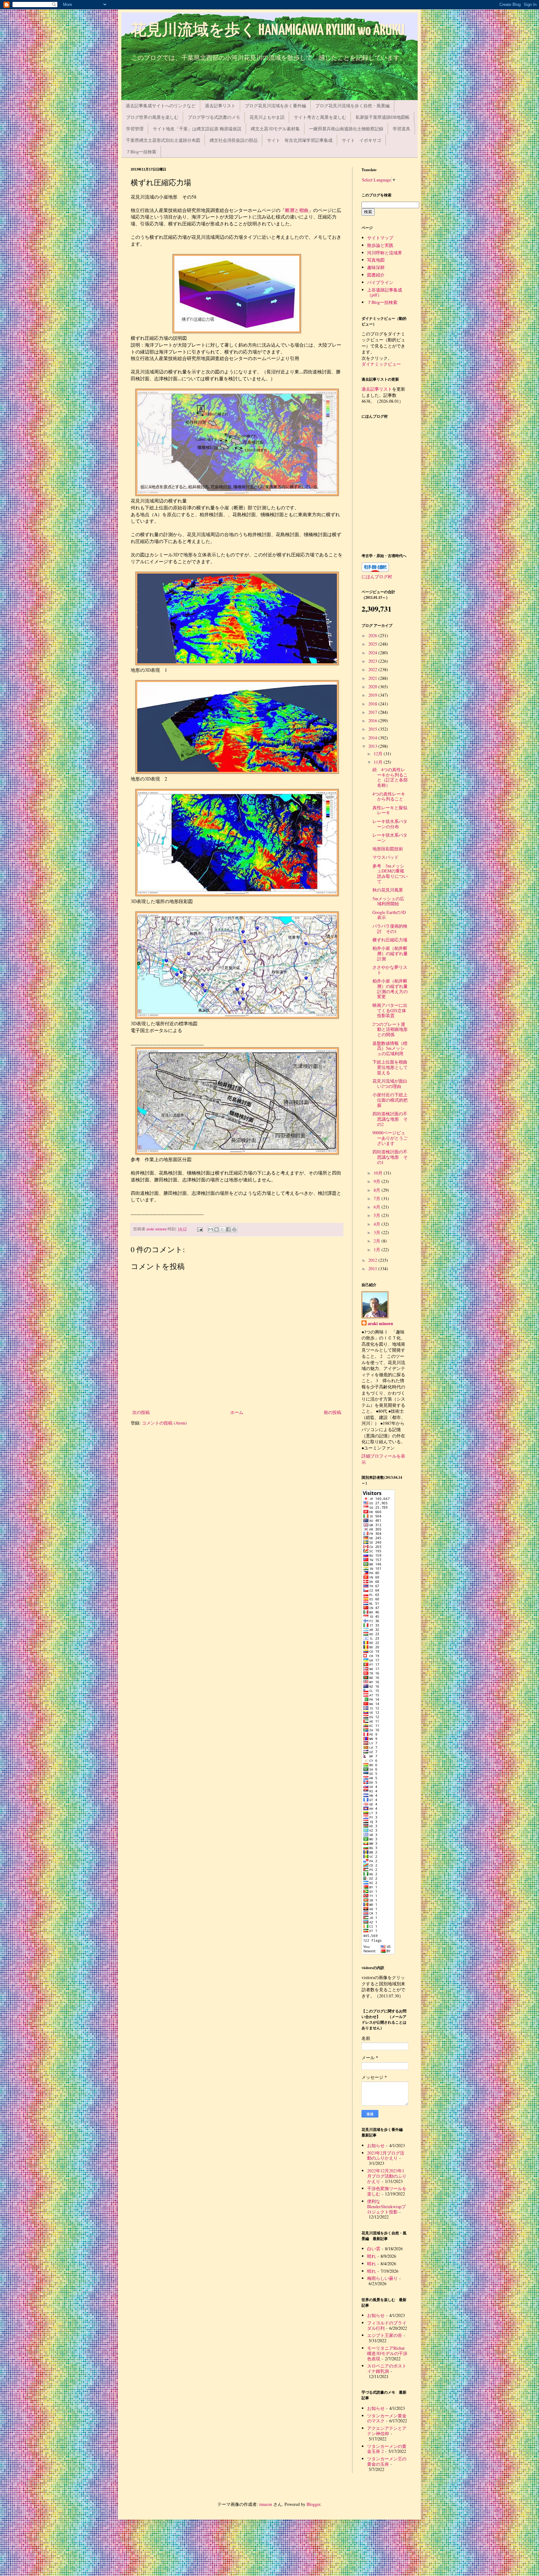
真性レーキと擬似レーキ (390, 810)
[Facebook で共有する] (228, 1229)
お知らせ (376, 2145)
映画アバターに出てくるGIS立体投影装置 (390, 1010)
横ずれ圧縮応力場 (390, 940)
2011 (373, 1269)
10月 (379, 1173)
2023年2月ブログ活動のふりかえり (386, 2155)
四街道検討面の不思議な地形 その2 (390, 1119)
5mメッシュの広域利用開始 (388, 901)
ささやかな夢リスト (390, 970)
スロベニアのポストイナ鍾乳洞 (387, 2368)
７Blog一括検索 (141, 152)
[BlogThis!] (216, 1229)
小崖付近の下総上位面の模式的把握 (390, 1100)
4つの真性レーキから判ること (389, 796)
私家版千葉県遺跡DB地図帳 (383, 117)
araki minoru (380, 1324)
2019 (373, 695)
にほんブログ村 (377, 577)
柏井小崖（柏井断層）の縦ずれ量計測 (390, 953)
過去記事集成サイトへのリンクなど (161, 106)
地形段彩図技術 (388, 849)
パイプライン (380, 282)
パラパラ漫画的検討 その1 (390, 929)
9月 (378, 1181)
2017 (373, 712)
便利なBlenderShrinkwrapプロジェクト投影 (386, 2206)
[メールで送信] (211, 1229)
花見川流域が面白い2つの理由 (390, 1084)
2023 (373, 661)
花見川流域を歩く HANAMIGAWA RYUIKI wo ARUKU (268, 31)
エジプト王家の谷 (385, 2335)
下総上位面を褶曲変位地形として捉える (390, 1067)
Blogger (313, 2504)
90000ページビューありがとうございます (390, 1138)
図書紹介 (376, 275)
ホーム (237, 1412)
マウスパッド (386, 857)
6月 (378, 1207)
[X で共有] (222, 1229)
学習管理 (135, 129)
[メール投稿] (199, 1229)
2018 (373, 704)
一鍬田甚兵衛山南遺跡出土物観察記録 (346, 129)
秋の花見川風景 (388, 890)
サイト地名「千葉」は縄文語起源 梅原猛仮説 (197, 129)
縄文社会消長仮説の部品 (234, 140)
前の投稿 (333, 1412)
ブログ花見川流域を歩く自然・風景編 (352, 106)
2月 (378, 1241)
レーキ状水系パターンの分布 (390, 824)
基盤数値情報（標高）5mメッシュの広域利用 (390, 1048)
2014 (373, 738)
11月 (379, 762)
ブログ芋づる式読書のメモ (214, 117)
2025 (373, 644)
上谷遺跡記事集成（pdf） (385, 292)
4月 (378, 1224)
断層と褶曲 (297, 210)
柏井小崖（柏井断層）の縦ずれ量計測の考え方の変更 (390, 989)
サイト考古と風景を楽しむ (320, 117)
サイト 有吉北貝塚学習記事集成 (300, 140)
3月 (378, 1232)
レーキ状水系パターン (390, 838)
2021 (373, 678)
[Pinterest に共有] (234, 1229)
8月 (378, 1190)
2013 (373, 746)
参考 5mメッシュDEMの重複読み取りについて (390, 874)
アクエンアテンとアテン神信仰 (387, 2431)
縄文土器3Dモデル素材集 (275, 129)
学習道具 (401, 129)
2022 (373, 669)
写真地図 (376, 260)
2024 (373, 653)
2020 (373, 687)
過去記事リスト (220, 106)
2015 (373, 729)
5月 (378, 1215)
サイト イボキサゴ (362, 140)
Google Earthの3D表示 (389, 915)
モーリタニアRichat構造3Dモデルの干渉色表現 (387, 2353)
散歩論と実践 (380, 245)
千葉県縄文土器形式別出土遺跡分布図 (163, 140)
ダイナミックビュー (381, 364)
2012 (373, 1260)
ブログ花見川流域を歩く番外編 (275, 106)
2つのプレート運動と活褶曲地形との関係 (390, 1029)
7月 (378, 1198)
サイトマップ (380, 238)
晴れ (371, 2256)
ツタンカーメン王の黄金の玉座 (387, 2461)
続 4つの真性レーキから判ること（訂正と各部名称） (390, 777)
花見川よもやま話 (267, 117)
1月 (378, 1250)
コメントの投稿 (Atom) (164, 1423)
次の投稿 (141, 1412)
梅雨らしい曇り (382, 2278)
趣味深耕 (376, 267)
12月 (379, 754)
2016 (373, 721)
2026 (373, 635)
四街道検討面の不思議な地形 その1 (390, 1157)
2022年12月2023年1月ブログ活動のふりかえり (387, 2176)
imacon (266, 2504)
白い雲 (374, 2249)
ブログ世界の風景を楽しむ (152, 117)
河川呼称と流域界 (385, 253)
